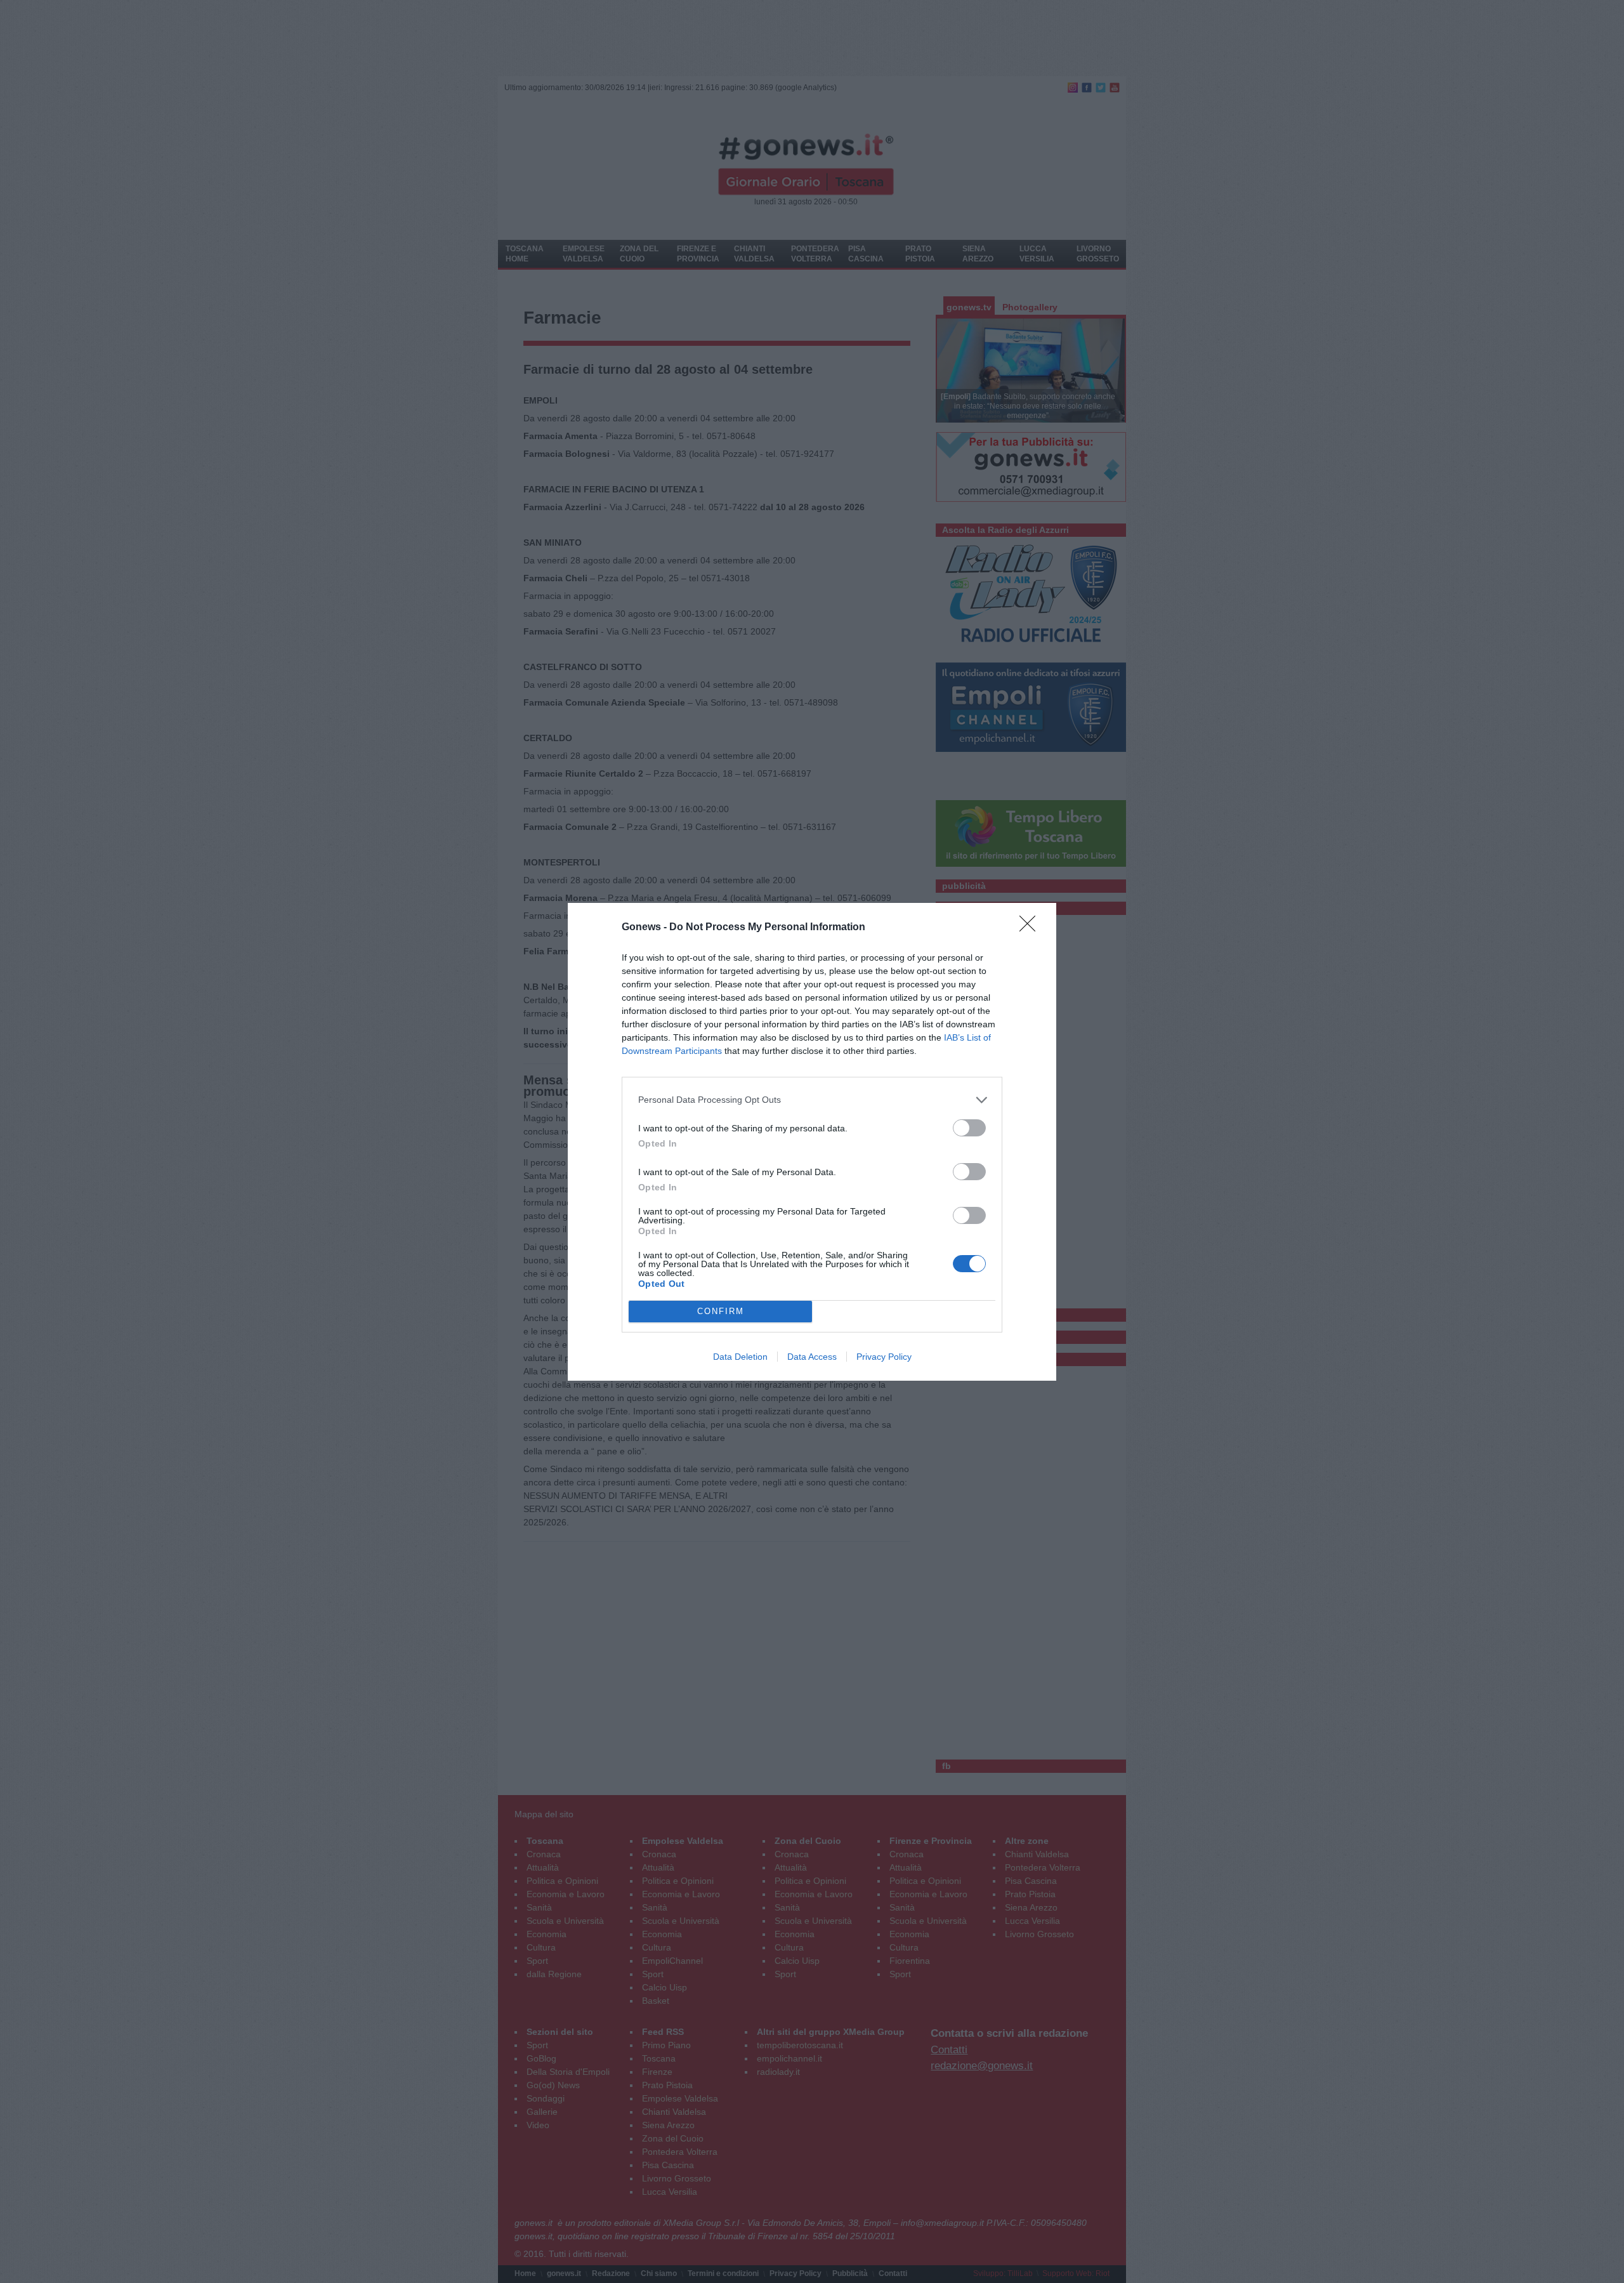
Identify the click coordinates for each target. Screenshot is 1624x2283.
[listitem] (812, 1100)
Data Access (812, 1357)
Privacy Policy (884, 1357)
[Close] (1031, 928)
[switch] (969, 1128)
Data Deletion (740, 1357)
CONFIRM (721, 1311)
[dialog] (812, 1142)
